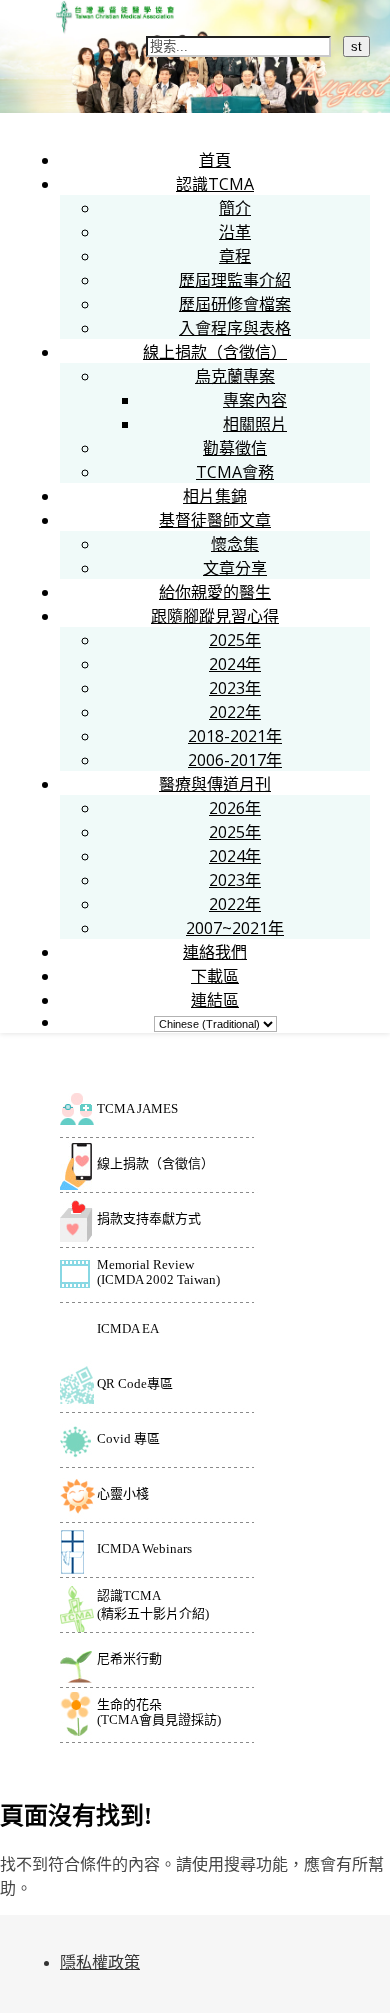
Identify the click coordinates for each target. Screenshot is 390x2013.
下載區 (215, 976)
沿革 (235, 232)
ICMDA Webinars (144, 1548)
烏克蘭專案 (235, 376)
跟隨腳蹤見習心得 (215, 616)
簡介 (235, 208)
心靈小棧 (123, 1493)
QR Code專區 (135, 1383)
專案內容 (255, 400)
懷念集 (235, 544)
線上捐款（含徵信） (215, 352)
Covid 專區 (128, 1438)
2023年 (235, 688)
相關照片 (255, 424)
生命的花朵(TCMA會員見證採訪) (159, 1712)
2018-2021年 (235, 736)
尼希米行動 (129, 1658)
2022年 (235, 712)
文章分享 (235, 568)
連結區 (215, 1000)
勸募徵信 (235, 448)
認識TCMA (215, 184)
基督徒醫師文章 (215, 520)
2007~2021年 (235, 928)
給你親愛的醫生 (215, 592)
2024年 (235, 664)
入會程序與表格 (235, 328)
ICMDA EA (128, 1328)
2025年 (235, 640)
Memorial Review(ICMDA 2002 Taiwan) (158, 1272)
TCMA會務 (235, 472)
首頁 (215, 160)
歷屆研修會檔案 (235, 304)
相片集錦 (215, 496)
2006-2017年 (235, 760)
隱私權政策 (100, 1962)
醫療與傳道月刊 (215, 784)
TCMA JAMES (137, 1108)
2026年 (235, 808)
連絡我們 (215, 952)
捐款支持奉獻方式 (149, 1218)
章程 (235, 256)
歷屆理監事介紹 (235, 280)
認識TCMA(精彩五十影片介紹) (153, 1604)
